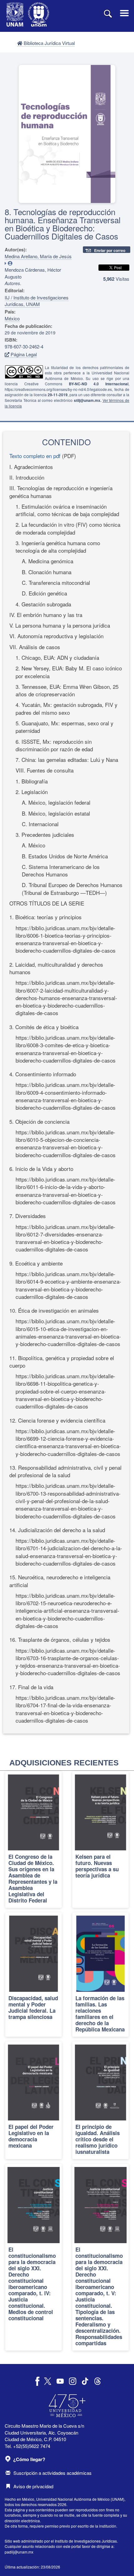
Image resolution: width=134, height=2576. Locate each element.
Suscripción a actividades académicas (53, 2473)
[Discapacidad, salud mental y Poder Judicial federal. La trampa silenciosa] (33, 1975)
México (12, 318)
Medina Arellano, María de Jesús (38, 256)
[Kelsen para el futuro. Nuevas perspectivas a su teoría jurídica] (100, 1840)
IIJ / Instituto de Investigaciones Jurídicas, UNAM (37, 301)
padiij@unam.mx (19, 2552)
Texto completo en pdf (35, 456)
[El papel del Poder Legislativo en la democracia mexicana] (33, 2100)
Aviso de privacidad (33, 2486)
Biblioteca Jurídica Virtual (49, 43)
